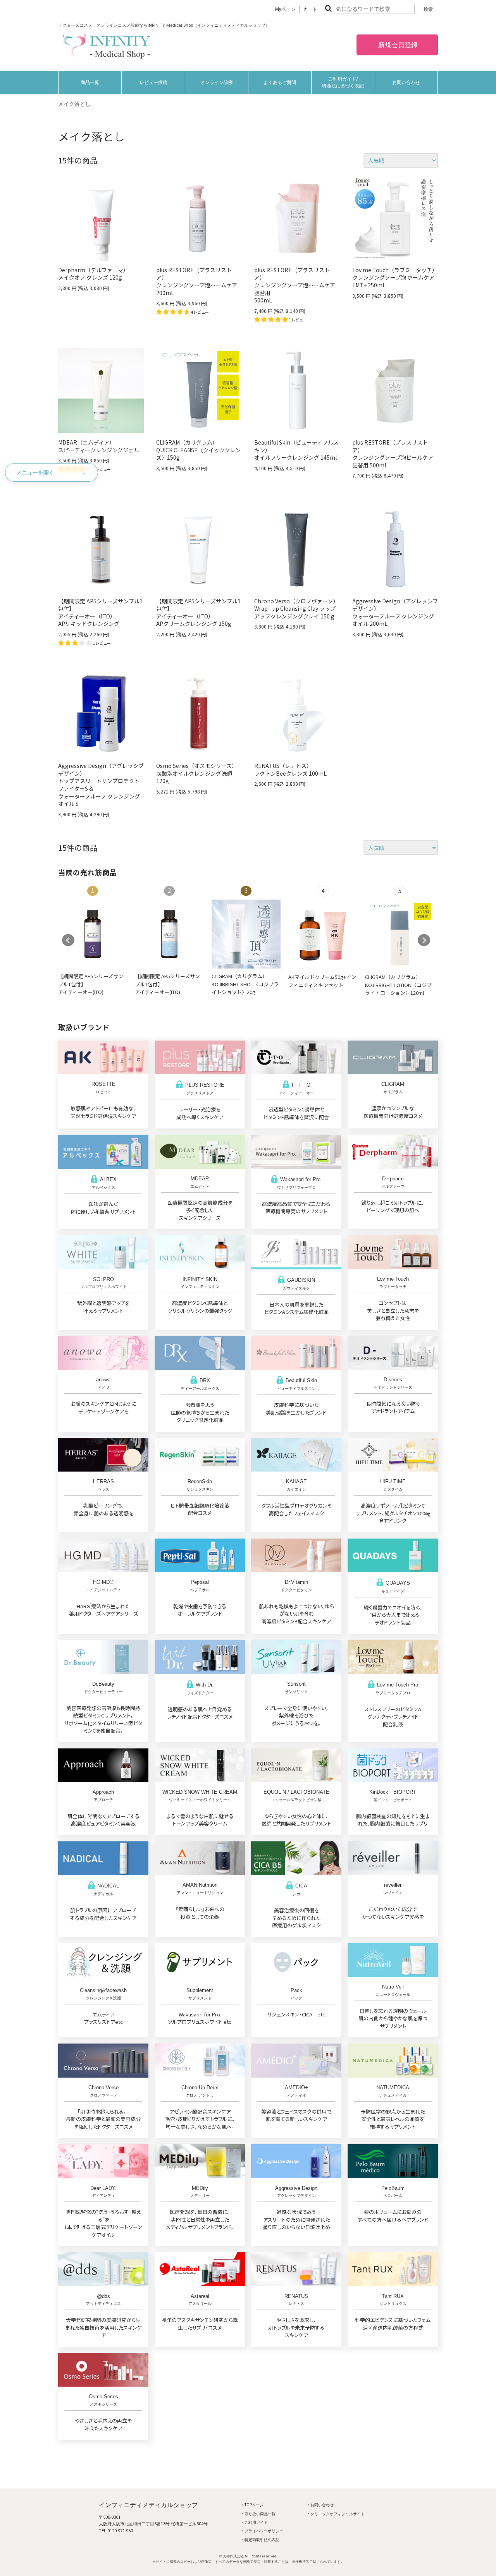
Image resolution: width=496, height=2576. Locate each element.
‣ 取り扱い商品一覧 (259, 2514)
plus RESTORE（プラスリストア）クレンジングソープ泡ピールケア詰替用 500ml (393, 454)
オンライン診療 (217, 82)
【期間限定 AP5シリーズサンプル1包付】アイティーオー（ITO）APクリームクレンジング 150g (198, 612)
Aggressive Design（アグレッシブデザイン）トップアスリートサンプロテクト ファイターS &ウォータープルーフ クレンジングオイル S (101, 785)
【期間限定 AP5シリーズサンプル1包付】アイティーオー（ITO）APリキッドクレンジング (100, 612)
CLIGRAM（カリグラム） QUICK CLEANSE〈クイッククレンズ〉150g (198, 450)
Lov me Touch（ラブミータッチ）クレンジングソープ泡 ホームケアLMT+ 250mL (395, 277)
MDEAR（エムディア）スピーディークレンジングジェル (99, 446)
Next (424, 940)
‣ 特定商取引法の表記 (261, 2540)
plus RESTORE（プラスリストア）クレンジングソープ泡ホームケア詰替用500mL (295, 285)
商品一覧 (90, 82)
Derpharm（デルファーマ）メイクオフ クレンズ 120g (93, 274)
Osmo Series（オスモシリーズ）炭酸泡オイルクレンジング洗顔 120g (197, 773)
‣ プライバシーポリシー (263, 2531)
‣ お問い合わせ (321, 2505)
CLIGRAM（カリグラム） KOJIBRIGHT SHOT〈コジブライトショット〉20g (245, 984)
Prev (68, 940)
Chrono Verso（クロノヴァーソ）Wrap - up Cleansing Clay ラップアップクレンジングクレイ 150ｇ (296, 609)
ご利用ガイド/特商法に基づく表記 (343, 82)
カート (310, 9)
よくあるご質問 (280, 82)
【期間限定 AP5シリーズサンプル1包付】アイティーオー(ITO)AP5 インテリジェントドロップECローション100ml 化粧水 (91, 996)
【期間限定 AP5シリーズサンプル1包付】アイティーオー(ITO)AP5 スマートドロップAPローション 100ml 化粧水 (168, 992)
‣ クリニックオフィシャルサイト (336, 2514)
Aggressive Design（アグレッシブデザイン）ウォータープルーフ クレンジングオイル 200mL (395, 612)
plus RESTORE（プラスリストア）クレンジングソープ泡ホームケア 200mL (197, 281)
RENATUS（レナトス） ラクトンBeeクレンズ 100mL (290, 769)
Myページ (285, 9)
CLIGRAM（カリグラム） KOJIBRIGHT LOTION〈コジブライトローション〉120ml (398, 985)
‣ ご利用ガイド (255, 2522)
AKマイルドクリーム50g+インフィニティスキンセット (322, 981)
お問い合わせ (406, 82)
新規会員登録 (397, 45)
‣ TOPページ (253, 2505)
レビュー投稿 (153, 82)
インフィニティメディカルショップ (148, 2505)
